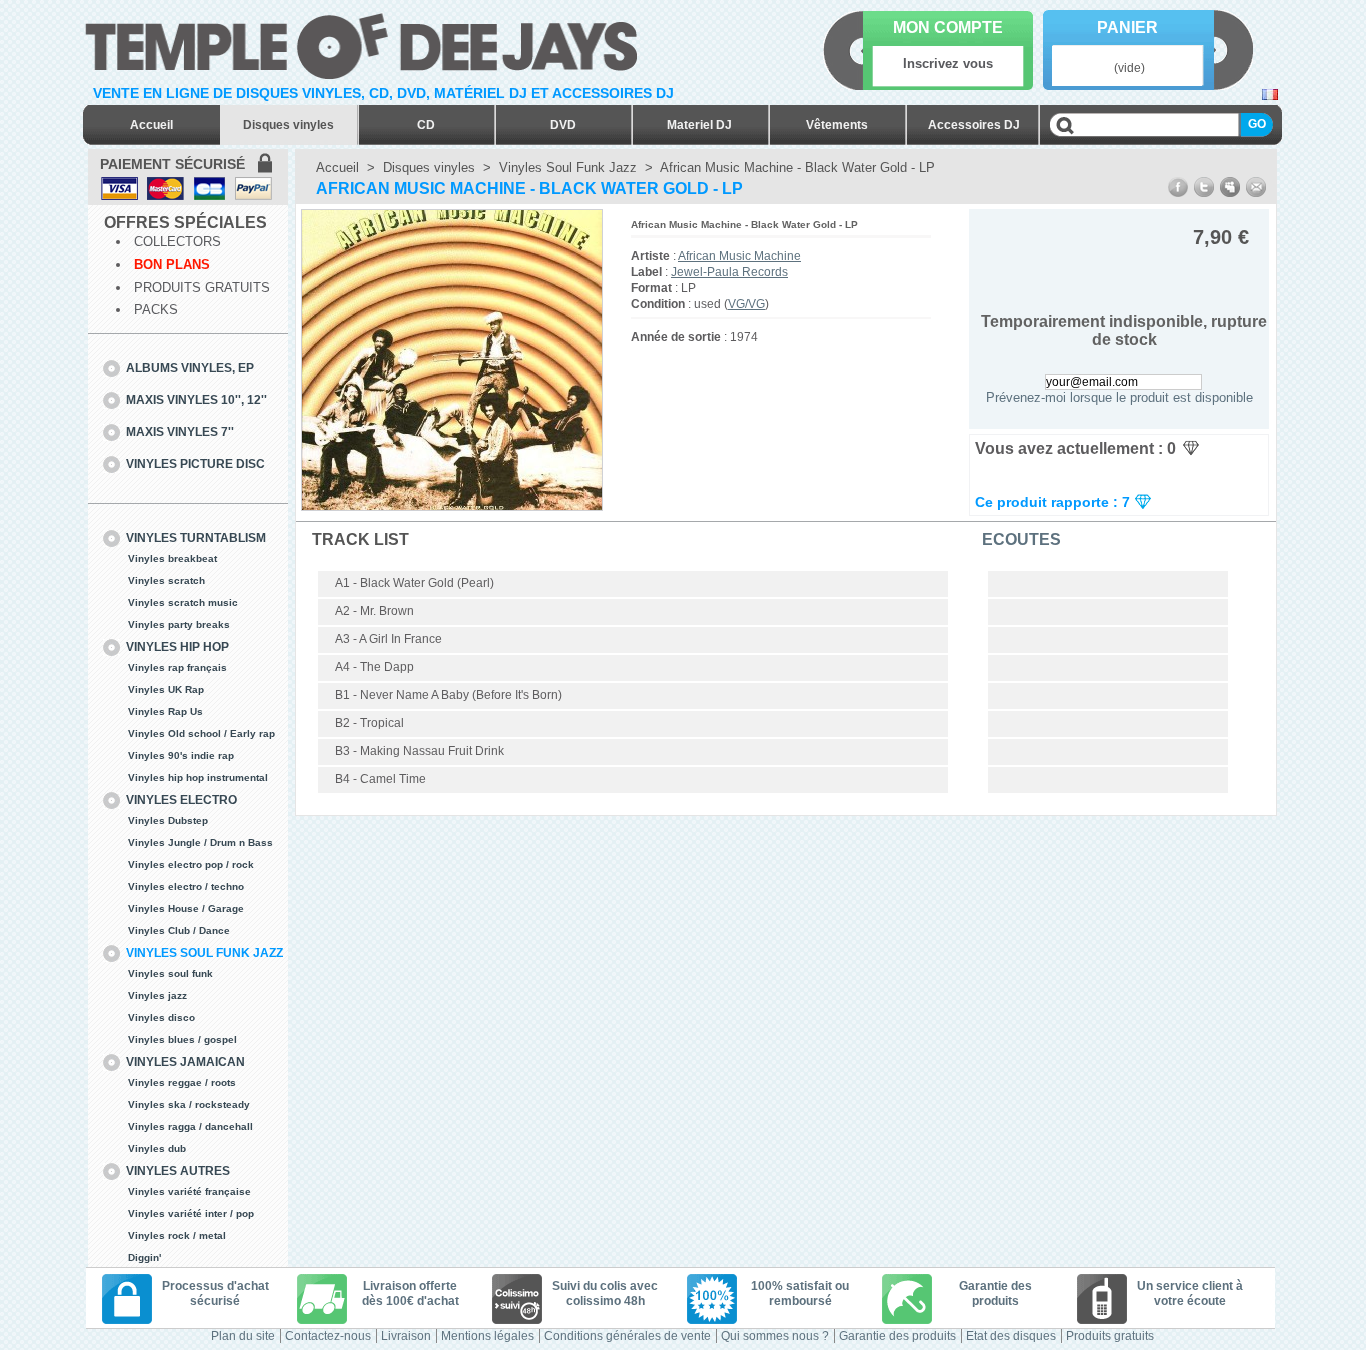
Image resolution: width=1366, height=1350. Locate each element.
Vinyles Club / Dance (179, 930)
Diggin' (144, 1257)
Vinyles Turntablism (196, 538)
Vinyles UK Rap (166, 689)
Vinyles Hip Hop (177, 647)
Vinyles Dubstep (168, 820)
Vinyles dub (157, 1148)
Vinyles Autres (178, 1171)
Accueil (151, 125)
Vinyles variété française (189, 1191)
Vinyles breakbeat (172, 558)
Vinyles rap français (177, 667)
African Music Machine (739, 256)
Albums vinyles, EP (190, 368)
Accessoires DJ (974, 125)
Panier (1127, 27)
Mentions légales (487, 1336)
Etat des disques (1011, 1336)
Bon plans (172, 264)
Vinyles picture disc (195, 464)
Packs (156, 309)
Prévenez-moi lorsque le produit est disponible (1119, 397)
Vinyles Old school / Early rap (201, 733)
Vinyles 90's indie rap (181, 755)
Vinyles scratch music (183, 602)
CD (426, 125)
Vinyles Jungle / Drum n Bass (200, 842)
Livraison (406, 1336)
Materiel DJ (699, 125)
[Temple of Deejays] (365, 42)
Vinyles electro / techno (186, 886)
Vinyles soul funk (170, 973)
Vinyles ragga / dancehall (190, 1126)
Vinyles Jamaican (185, 1062)
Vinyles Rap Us (165, 711)
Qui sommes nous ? (775, 1336)
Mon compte (948, 27)
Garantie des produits (897, 1336)
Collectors (177, 241)
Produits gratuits (202, 287)
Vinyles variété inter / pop (191, 1213)
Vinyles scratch (166, 580)
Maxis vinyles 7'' (180, 432)
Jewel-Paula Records (729, 272)
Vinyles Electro (181, 800)
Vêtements (837, 125)
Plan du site (243, 1336)
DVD (563, 125)
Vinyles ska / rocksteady (189, 1104)
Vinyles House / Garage (186, 908)
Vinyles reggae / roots (182, 1082)
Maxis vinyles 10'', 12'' (196, 400)
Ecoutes (1021, 539)
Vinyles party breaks (179, 624)
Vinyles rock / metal (177, 1235)
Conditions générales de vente (627, 1336)
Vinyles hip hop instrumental (198, 777)
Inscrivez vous (948, 63)
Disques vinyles (288, 125)
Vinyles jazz (157, 995)
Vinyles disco (161, 1017)
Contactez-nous (328, 1336)
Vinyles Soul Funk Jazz (204, 953)
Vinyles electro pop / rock (191, 864)
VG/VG (746, 304)
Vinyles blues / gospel (182, 1039)
